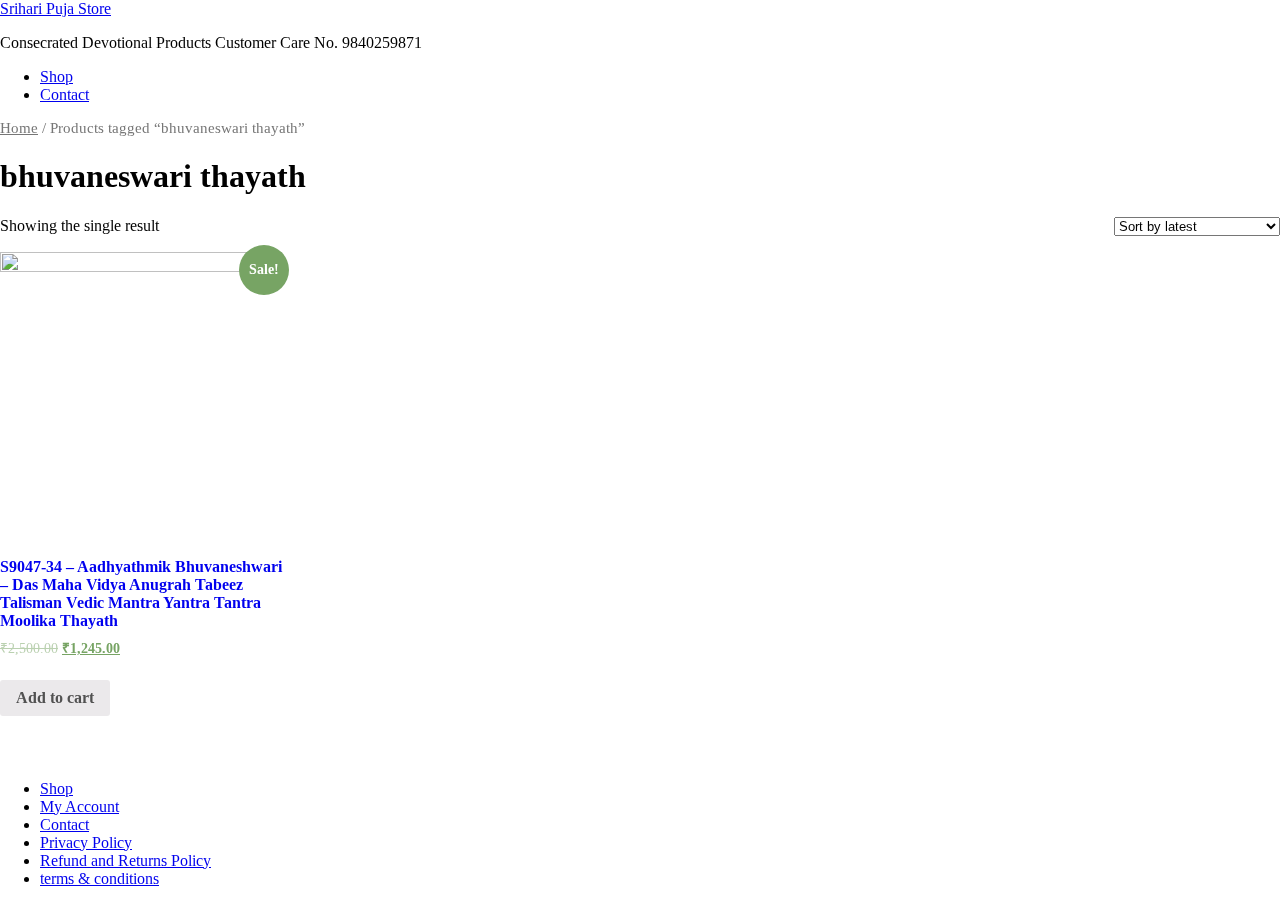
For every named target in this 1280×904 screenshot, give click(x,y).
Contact (64, 94)
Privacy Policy (86, 842)
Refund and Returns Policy (125, 860)
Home (19, 128)
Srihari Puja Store (55, 8)
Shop (56, 76)
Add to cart (55, 697)
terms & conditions (99, 878)
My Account (79, 806)
